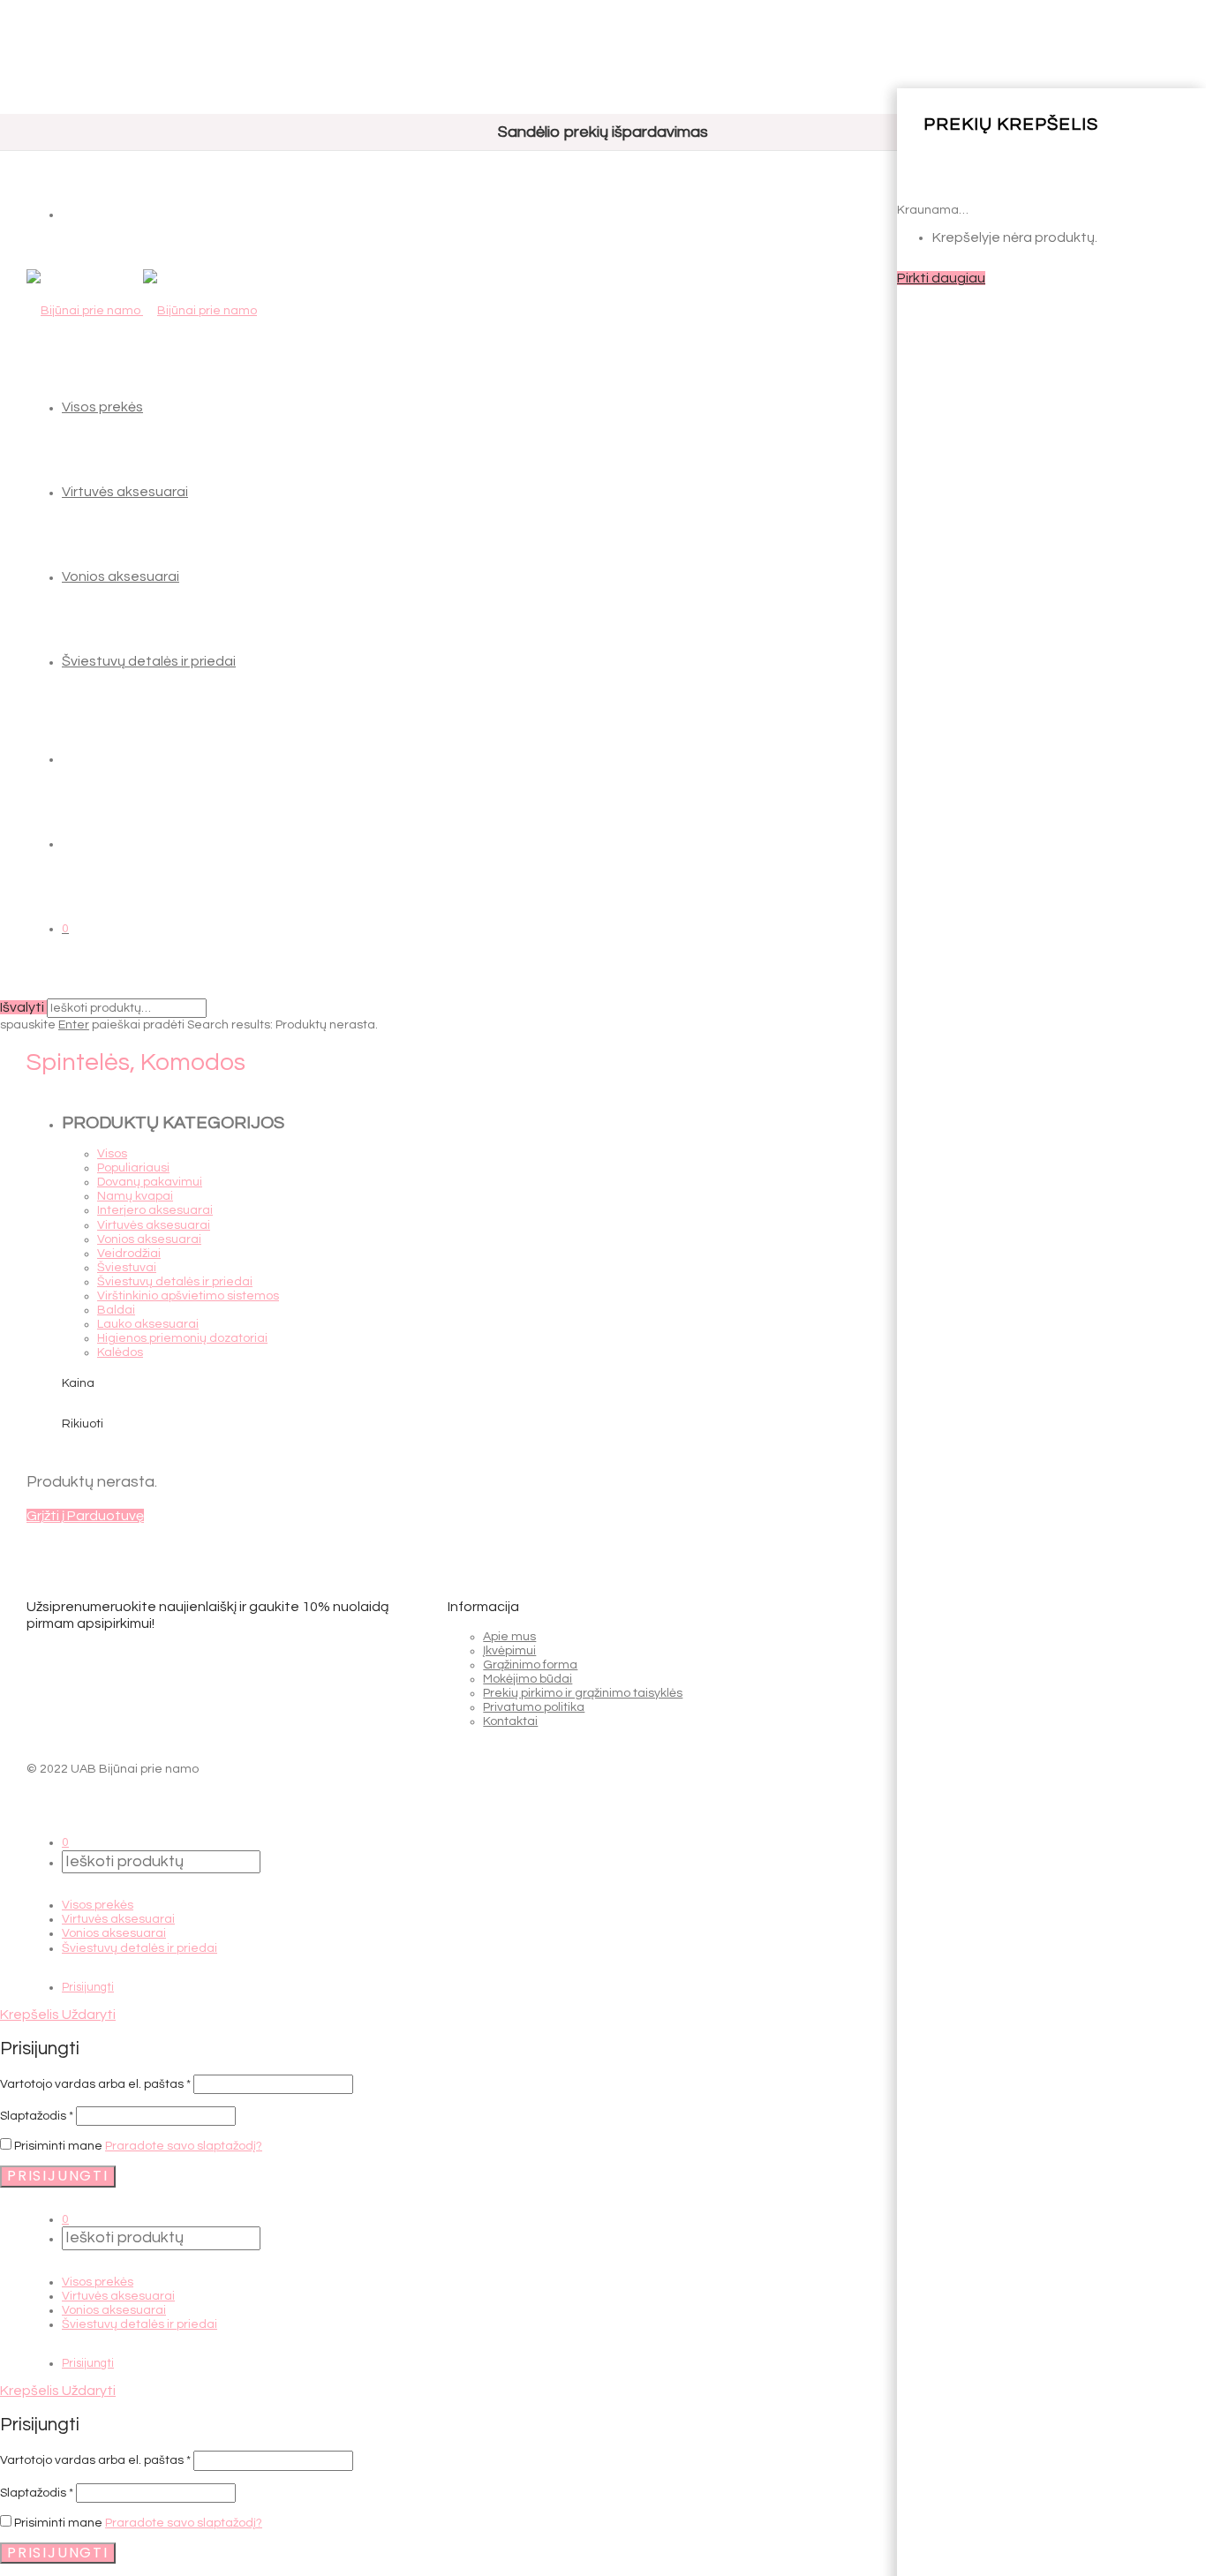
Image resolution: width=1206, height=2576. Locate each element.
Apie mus (509, 1637)
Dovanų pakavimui (150, 1182)
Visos (112, 1154)
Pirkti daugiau (941, 278)
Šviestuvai (127, 1268)
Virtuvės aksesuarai (125, 492)
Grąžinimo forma (530, 1665)
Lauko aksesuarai (148, 1324)
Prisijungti (88, 1987)
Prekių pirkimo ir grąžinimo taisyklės (583, 1693)
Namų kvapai (135, 1196)
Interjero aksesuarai (155, 1210)
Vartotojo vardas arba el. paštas (95, 2084)
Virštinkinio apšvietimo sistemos (188, 1296)
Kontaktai (510, 1721)
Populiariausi (133, 1168)
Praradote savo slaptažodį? (184, 2146)
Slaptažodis (37, 2116)
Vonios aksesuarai (121, 576)
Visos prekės (102, 407)
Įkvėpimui (509, 1651)
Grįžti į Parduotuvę (85, 1516)
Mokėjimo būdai (528, 1679)
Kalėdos (120, 1352)
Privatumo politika (534, 1707)
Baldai (116, 1310)
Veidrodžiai (129, 1254)
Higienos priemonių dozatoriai (182, 1338)
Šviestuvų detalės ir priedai (149, 661)
